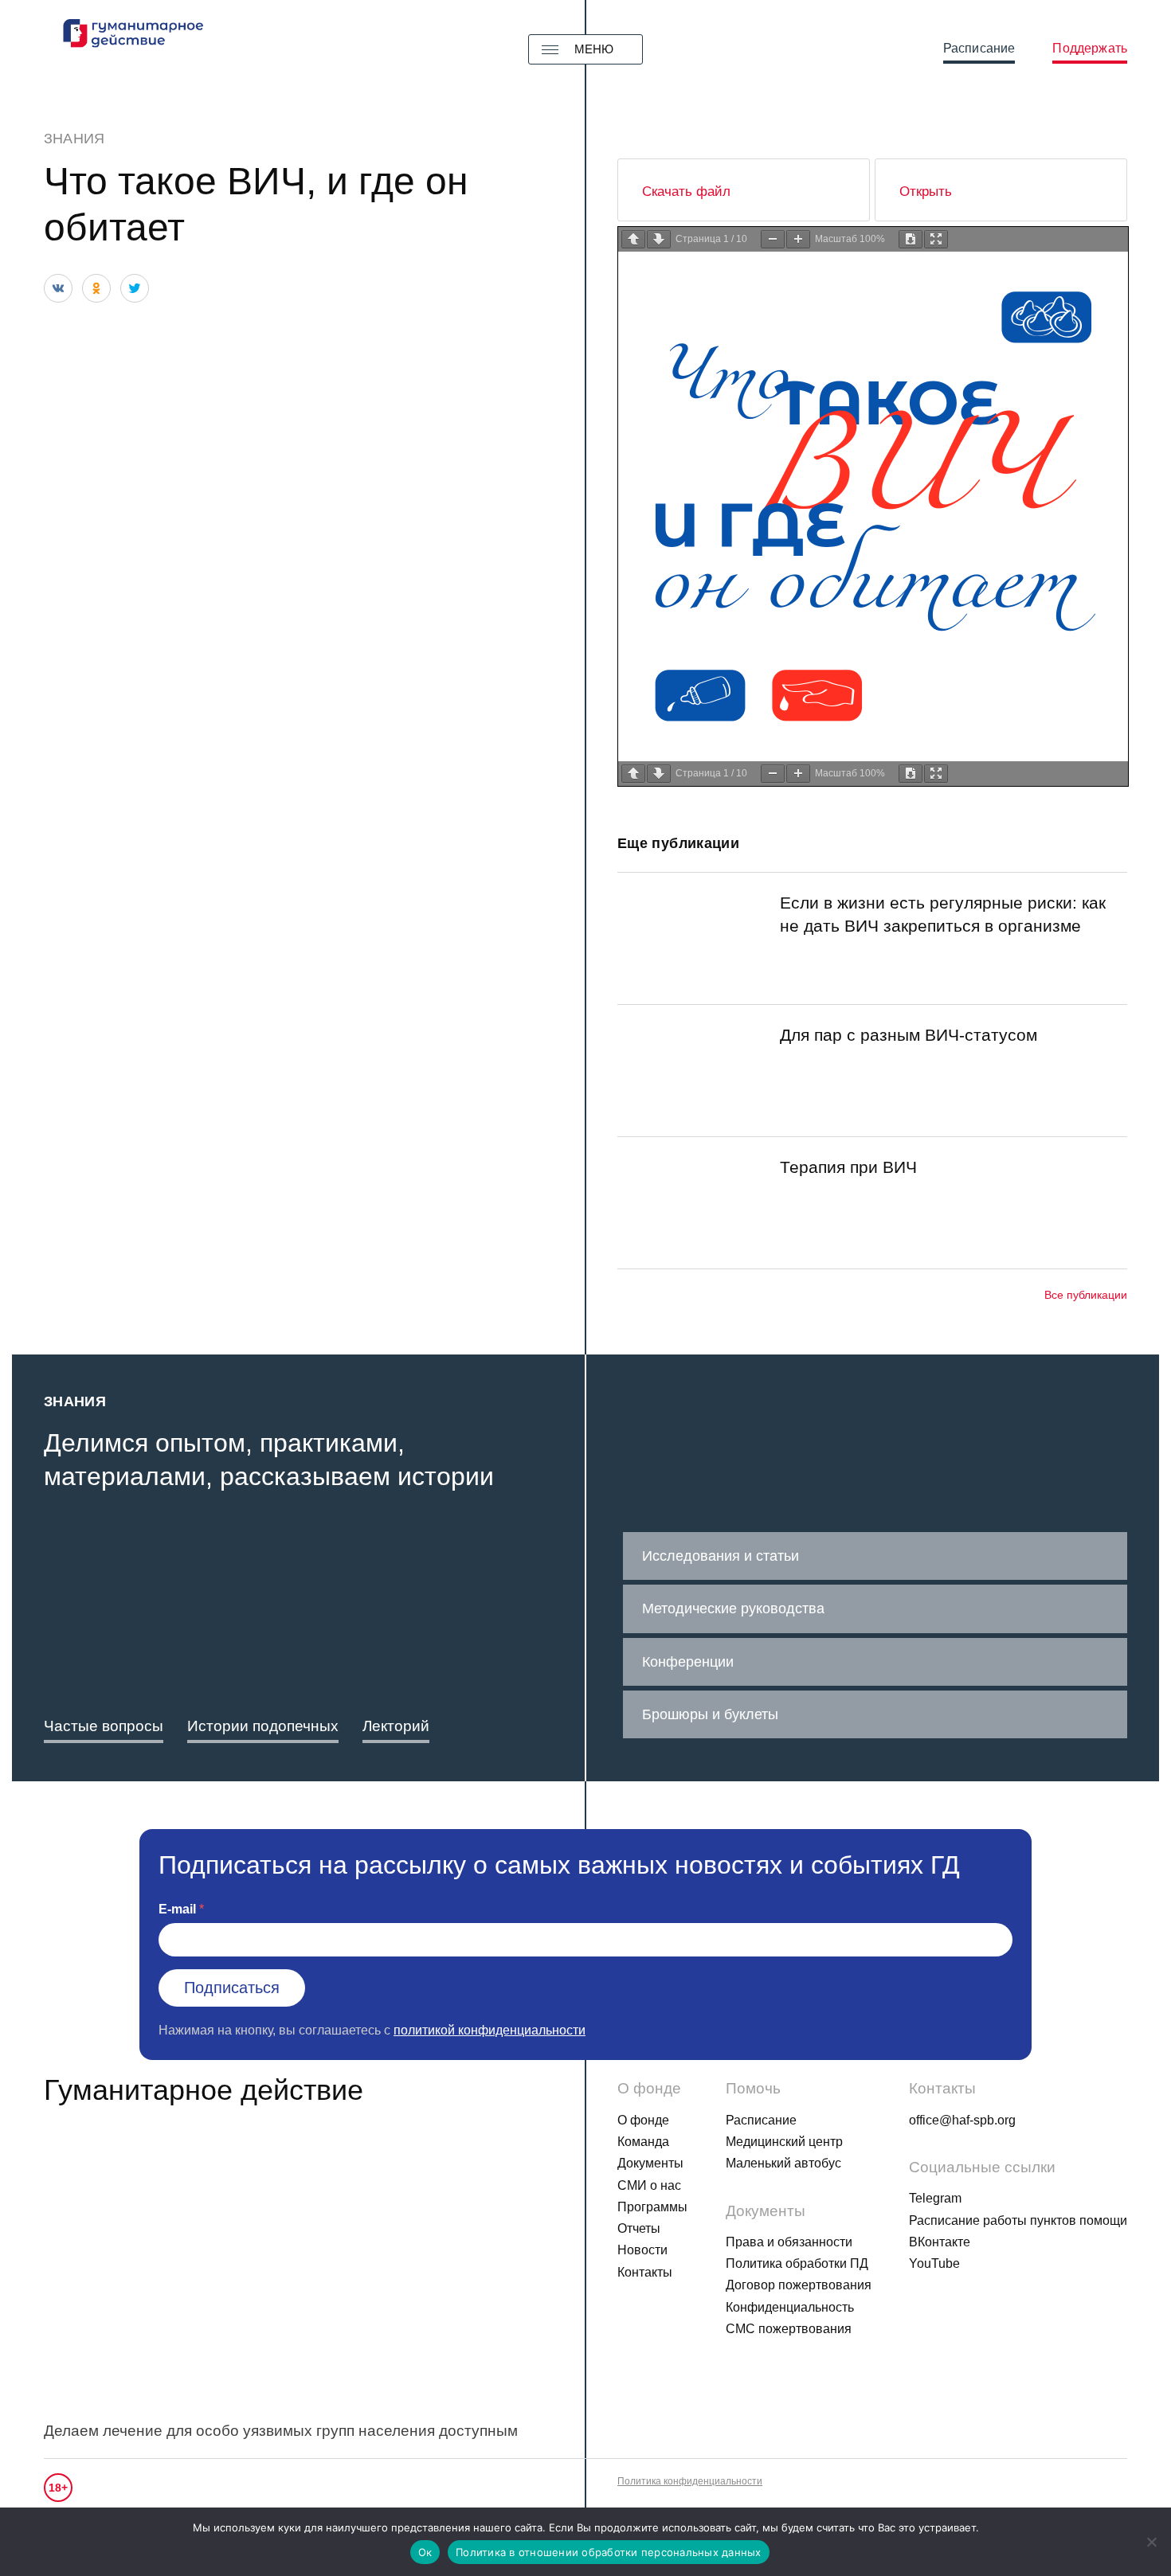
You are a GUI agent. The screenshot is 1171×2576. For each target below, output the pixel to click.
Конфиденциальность (790, 2307)
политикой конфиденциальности (490, 2030)
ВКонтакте (940, 2242)
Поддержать (1090, 48)
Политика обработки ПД (797, 2263)
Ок (425, 2552)
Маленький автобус (783, 2163)
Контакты (645, 2272)
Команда (643, 2142)
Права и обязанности (789, 2242)
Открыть (926, 192)
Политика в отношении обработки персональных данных (609, 2552)
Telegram (935, 2198)
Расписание (979, 48)
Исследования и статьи (721, 1556)
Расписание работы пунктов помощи (1018, 2220)
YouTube (934, 2263)
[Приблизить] (798, 239)
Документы (650, 2163)
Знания (74, 139)
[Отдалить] (773, 239)
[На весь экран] (936, 239)
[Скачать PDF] (911, 239)
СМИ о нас (649, 2185)
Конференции (688, 1662)
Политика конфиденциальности (690, 2481)
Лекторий (396, 1726)
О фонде (643, 2120)
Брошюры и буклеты (710, 1714)
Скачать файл (686, 192)
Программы (652, 2207)
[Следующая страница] (659, 239)
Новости (642, 2250)
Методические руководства (733, 1609)
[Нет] (1151, 2542)
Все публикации (1086, 1295)
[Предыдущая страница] (633, 239)
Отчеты (639, 2228)
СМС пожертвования (789, 2329)
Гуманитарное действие (204, 2090)
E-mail (177, 1909)
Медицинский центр (784, 2142)
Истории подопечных (263, 1726)
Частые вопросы (104, 1726)
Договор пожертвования (799, 2285)
